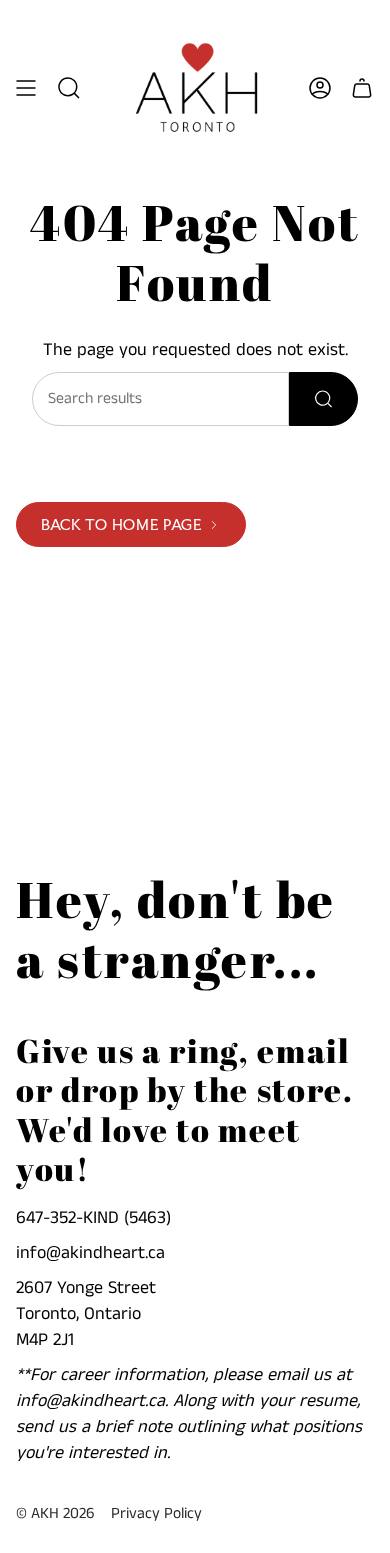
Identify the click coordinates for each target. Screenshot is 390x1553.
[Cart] (362, 88)
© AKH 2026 (55, 1514)
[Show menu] (26, 88)
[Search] (323, 399)
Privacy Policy (156, 1514)
